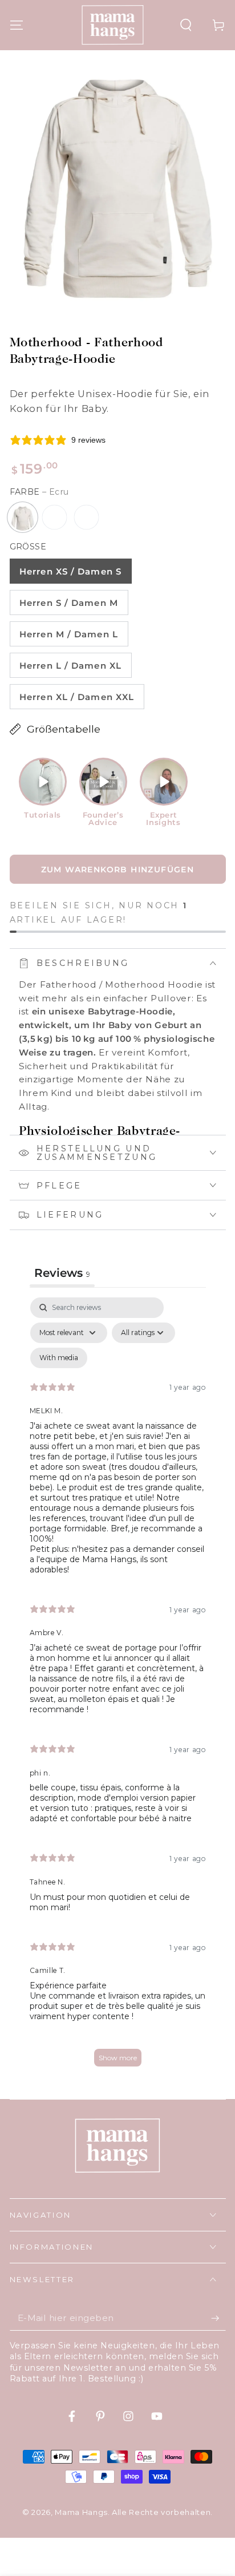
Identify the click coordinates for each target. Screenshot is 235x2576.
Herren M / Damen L (69, 634)
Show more (118, 2058)
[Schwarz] (87, 517)
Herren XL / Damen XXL (77, 697)
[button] (186, 25)
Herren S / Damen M (69, 603)
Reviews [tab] (62, 1273)
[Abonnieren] (218, 2318)
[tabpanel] (118, 1687)
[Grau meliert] (55, 517)
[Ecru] (23, 517)
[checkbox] (59, 1358)
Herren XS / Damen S (70, 571)
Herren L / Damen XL (70, 666)
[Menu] (16, 25)
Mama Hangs (81, 2512)
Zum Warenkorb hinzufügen (118, 870)
